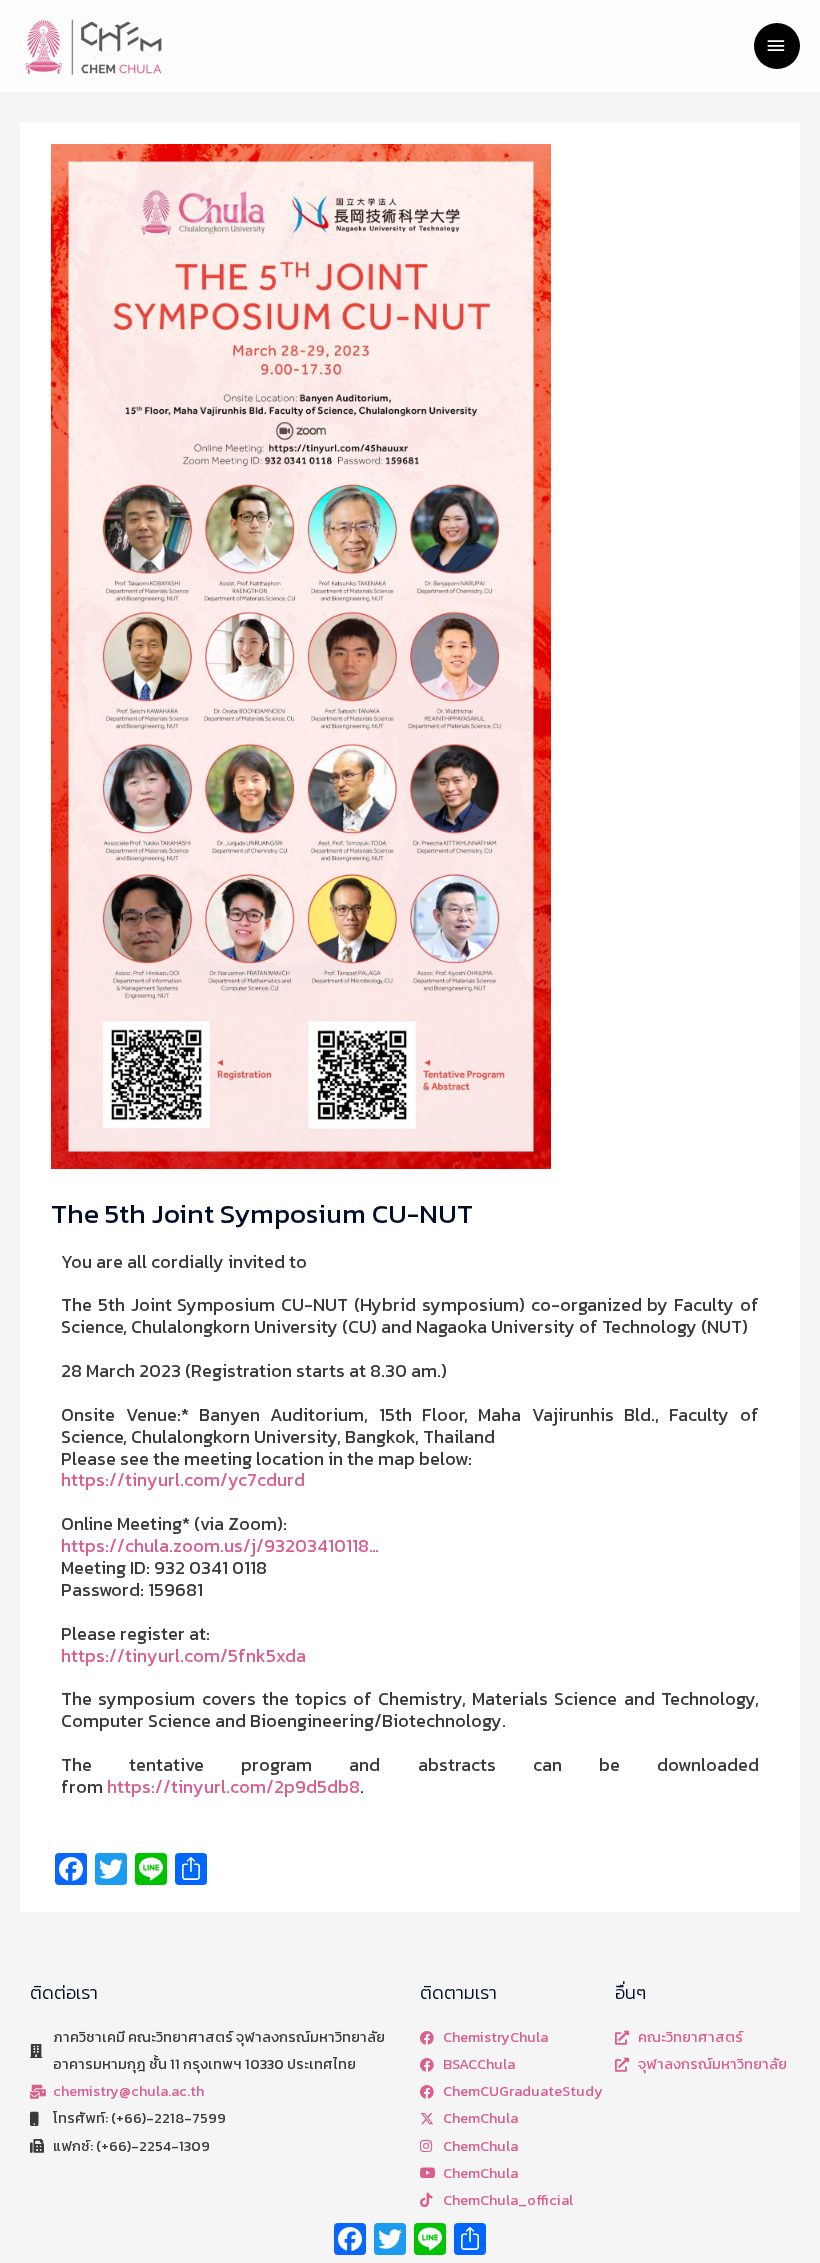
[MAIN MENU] (777, 46)
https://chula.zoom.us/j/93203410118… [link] (220, 1545)
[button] (410, 1524)
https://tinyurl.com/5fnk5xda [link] (183, 1655)
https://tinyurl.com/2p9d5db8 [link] (233, 1786)
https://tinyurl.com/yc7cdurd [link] (183, 1479)
